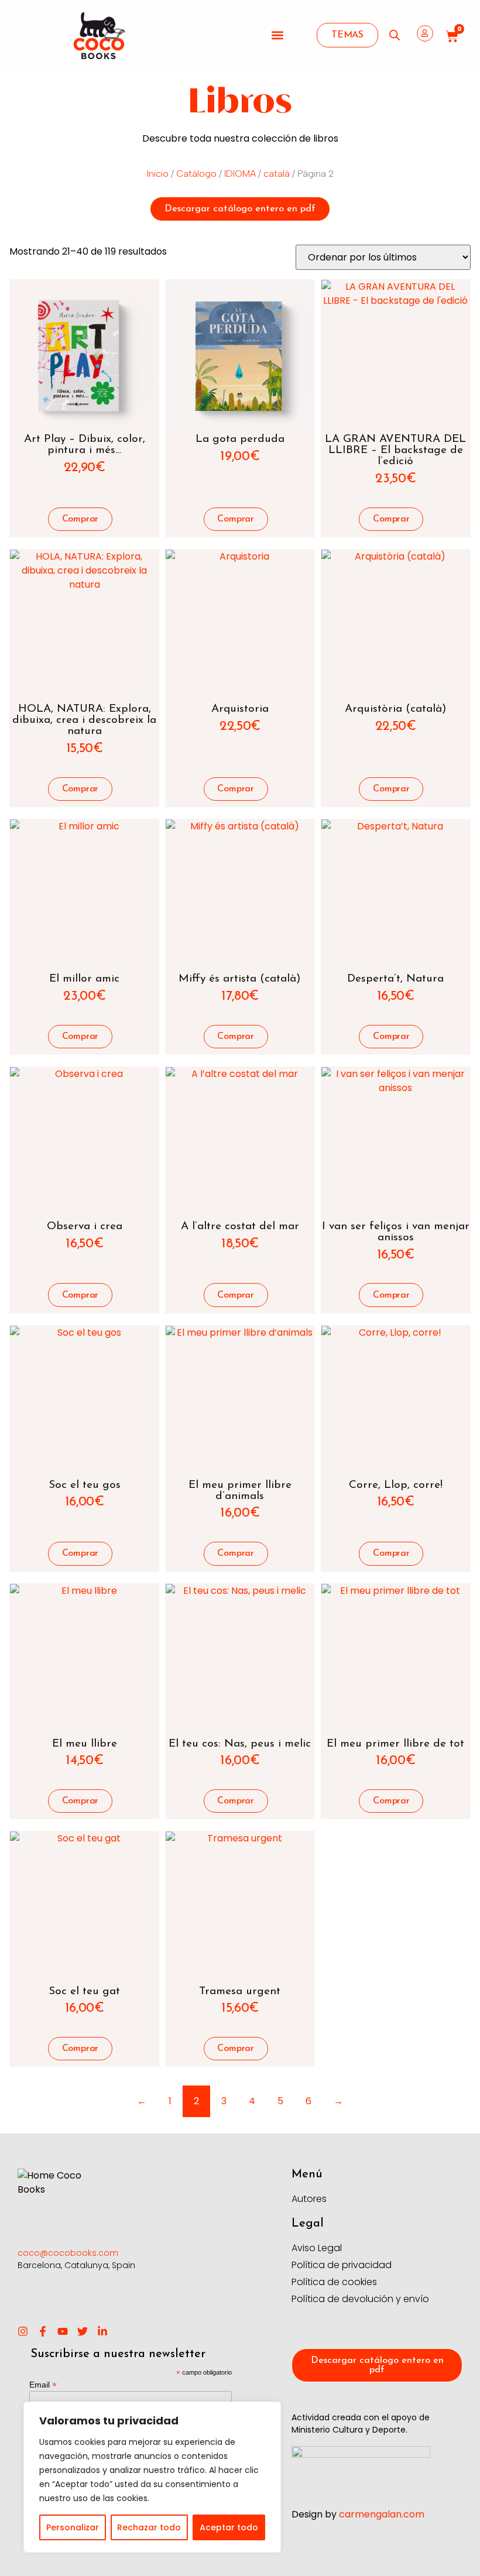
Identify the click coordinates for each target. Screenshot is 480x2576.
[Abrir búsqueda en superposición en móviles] (390, 35)
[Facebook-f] (43, 2331)
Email (43, 2384)
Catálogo (196, 174)
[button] (278, 35)
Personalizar (73, 2527)
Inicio (158, 174)
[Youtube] (63, 2331)
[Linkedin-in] (102, 2331)
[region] (152, 2477)
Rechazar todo (149, 2527)
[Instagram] (23, 2331)
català (277, 174)
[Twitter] (83, 2331)
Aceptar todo (229, 2527)
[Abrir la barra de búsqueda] (395, 35)
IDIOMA (240, 174)
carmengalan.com (382, 2514)
